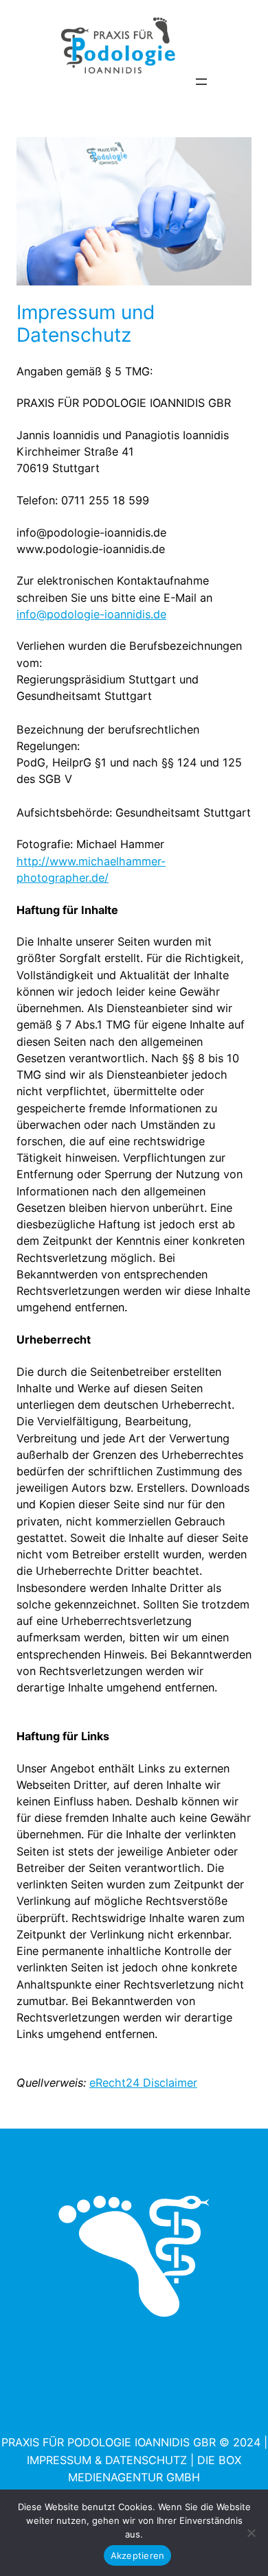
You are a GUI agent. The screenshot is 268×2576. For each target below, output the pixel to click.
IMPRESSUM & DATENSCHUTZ (107, 2460)
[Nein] (251, 2533)
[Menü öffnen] (201, 82)
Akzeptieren (138, 2555)
